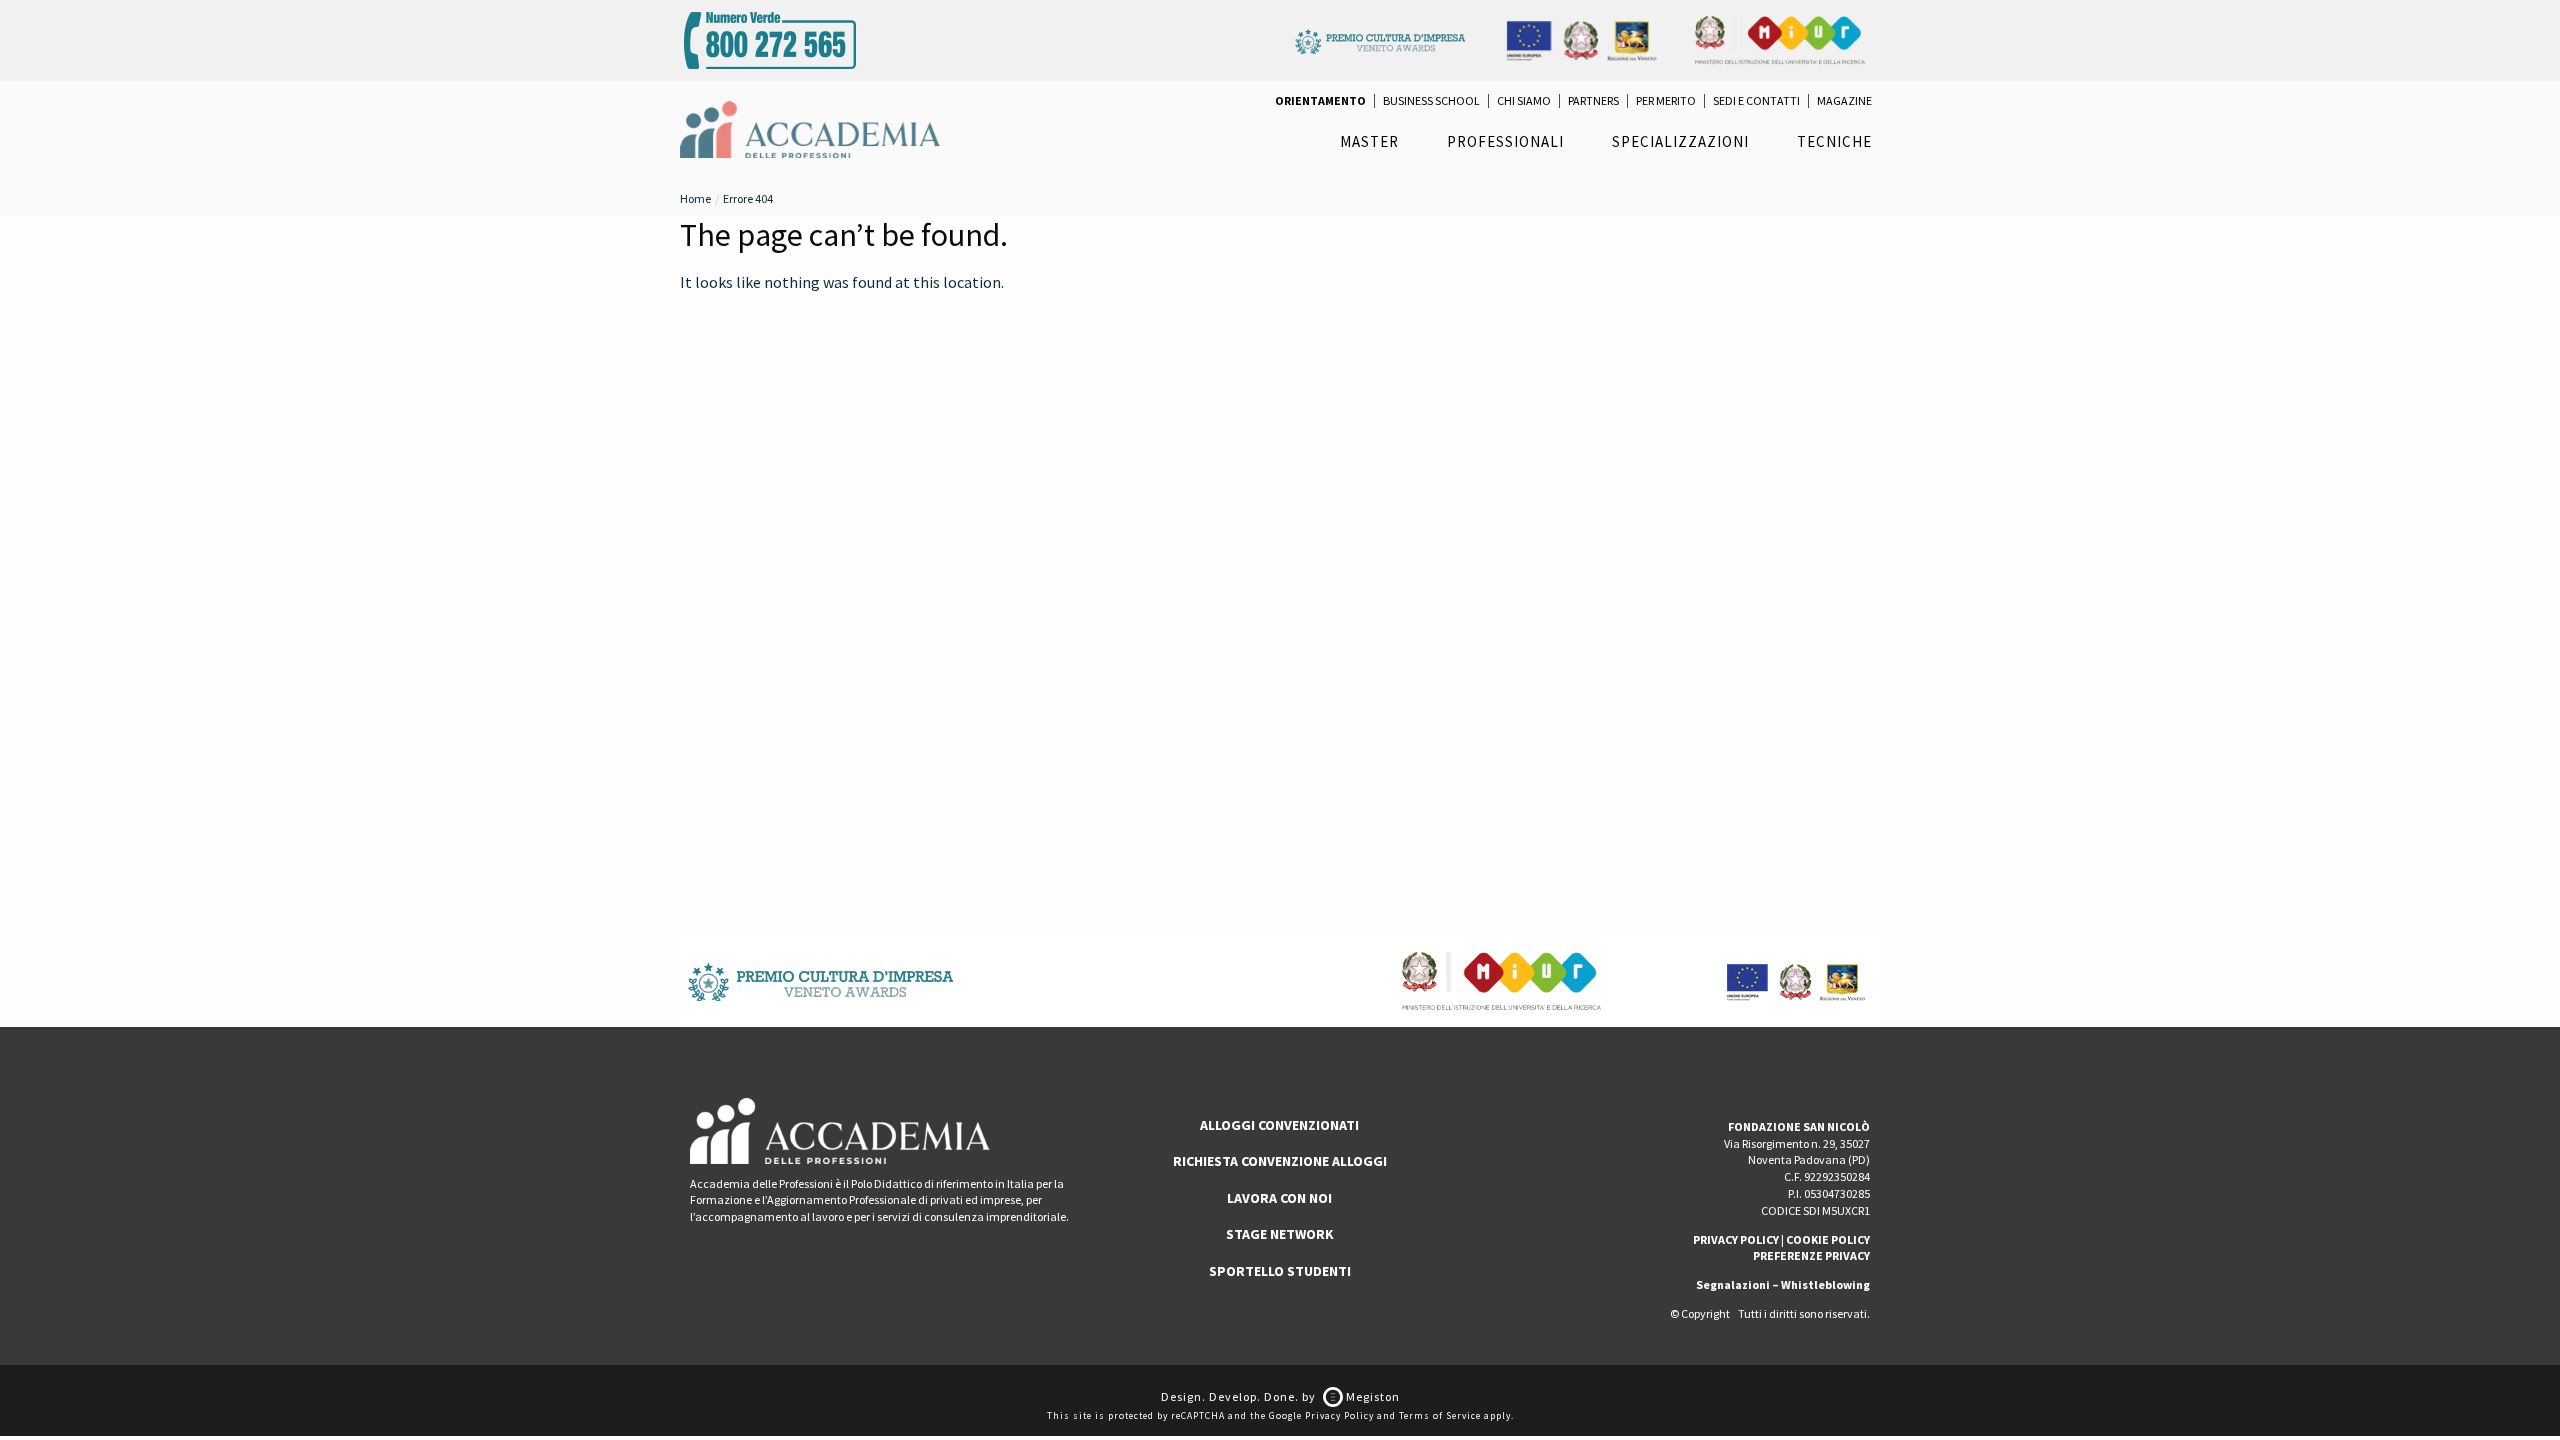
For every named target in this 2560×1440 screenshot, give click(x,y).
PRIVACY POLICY (1736, 1239)
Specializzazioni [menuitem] (1680, 141)
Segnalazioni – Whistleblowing (1783, 1284)
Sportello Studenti (1280, 1271)
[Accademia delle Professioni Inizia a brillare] (810, 128)
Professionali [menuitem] (1505, 141)
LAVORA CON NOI (1279, 1198)
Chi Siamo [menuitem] (1524, 101)
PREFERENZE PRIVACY (1811, 1255)
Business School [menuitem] (1431, 101)
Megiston (1371, 1396)
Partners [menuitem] (1593, 101)
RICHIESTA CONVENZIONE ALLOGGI (1280, 1161)
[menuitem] (1320, 101)
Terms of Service (1440, 1416)
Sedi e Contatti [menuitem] (1756, 101)
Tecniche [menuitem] (1834, 141)
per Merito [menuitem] (1666, 101)
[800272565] (770, 38)
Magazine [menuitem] (1844, 101)
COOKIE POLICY (1828, 1239)
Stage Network (1280, 1234)
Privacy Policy (1339, 1416)
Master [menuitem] (1369, 141)
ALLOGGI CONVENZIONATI (1279, 1125)
